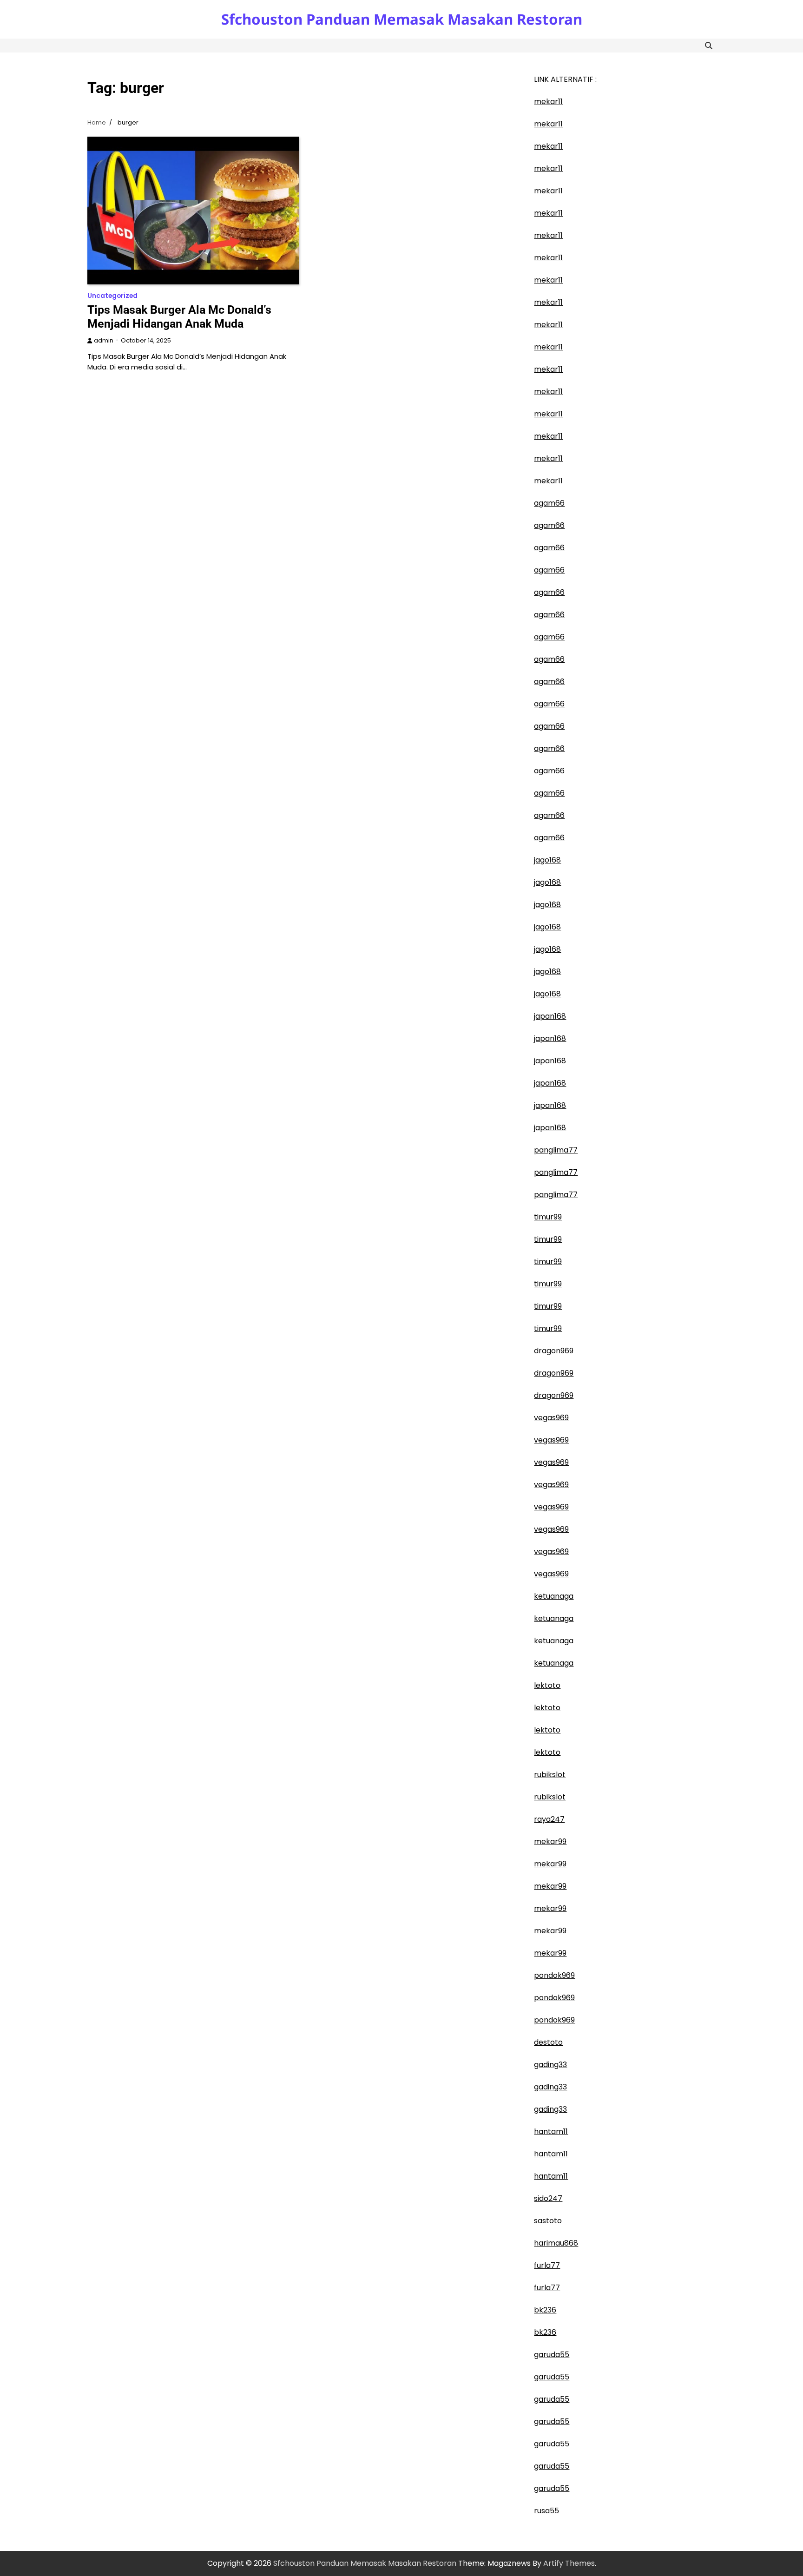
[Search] (709, 46)
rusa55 (546, 2511)
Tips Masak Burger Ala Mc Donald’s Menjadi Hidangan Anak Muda (179, 317)
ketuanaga (554, 1596)
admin (104, 340)
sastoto (548, 2221)
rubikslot (550, 1775)
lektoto (547, 1685)
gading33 (550, 2065)
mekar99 (550, 1841)
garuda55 (552, 2355)
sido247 (548, 2198)
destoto (548, 2042)
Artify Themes (569, 2563)
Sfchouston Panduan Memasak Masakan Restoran (402, 19)
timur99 (548, 1217)
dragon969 (554, 1351)
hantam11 (551, 2131)
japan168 (550, 1016)
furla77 (547, 2265)
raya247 (549, 1819)
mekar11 (548, 102)
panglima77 (556, 1150)
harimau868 (556, 2243)
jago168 (547, 860)
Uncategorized (112, 296)
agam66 (549, 503)
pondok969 (554, 1975)
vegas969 (551, 1418)
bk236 (545, 2310)
